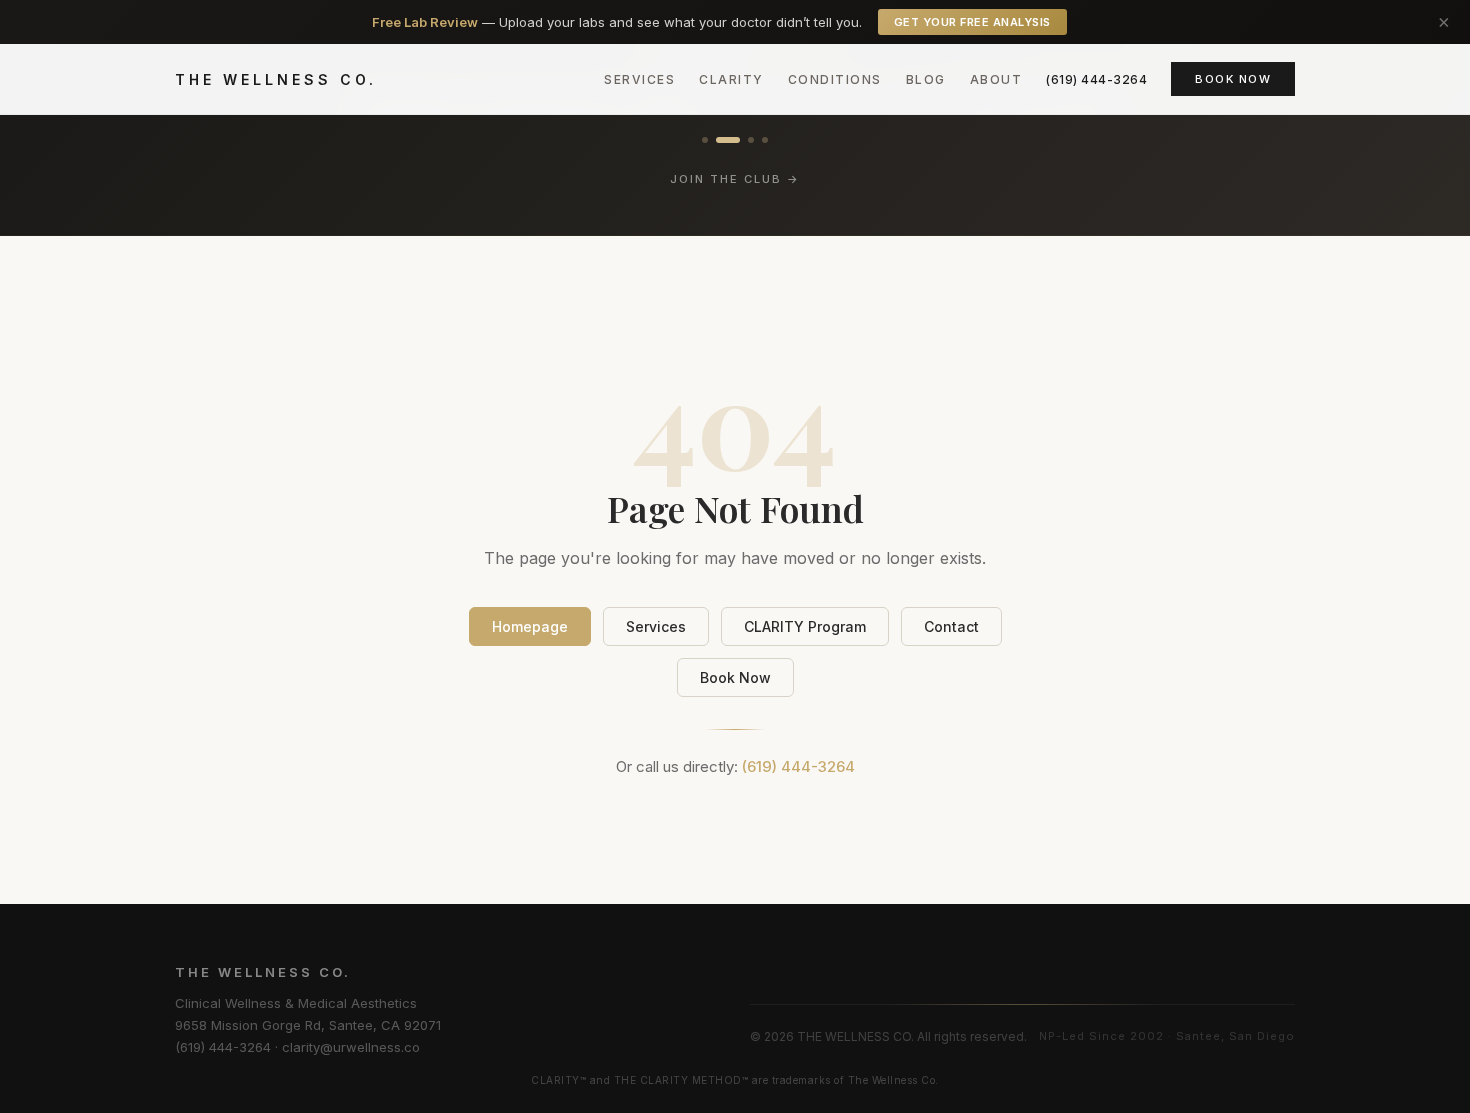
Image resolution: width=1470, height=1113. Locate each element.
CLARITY (731, 79)
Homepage (530, 626)
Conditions (835, 79)
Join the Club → (735, 179)
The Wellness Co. (276, 79)
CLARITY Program (805, 626)
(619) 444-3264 (1096, 79)
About (996, 79)
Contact (951, 626)
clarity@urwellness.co (351, 1047)
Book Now (1233, 79)
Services (639, 79)
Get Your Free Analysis (972, 22)
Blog (926, 79)
